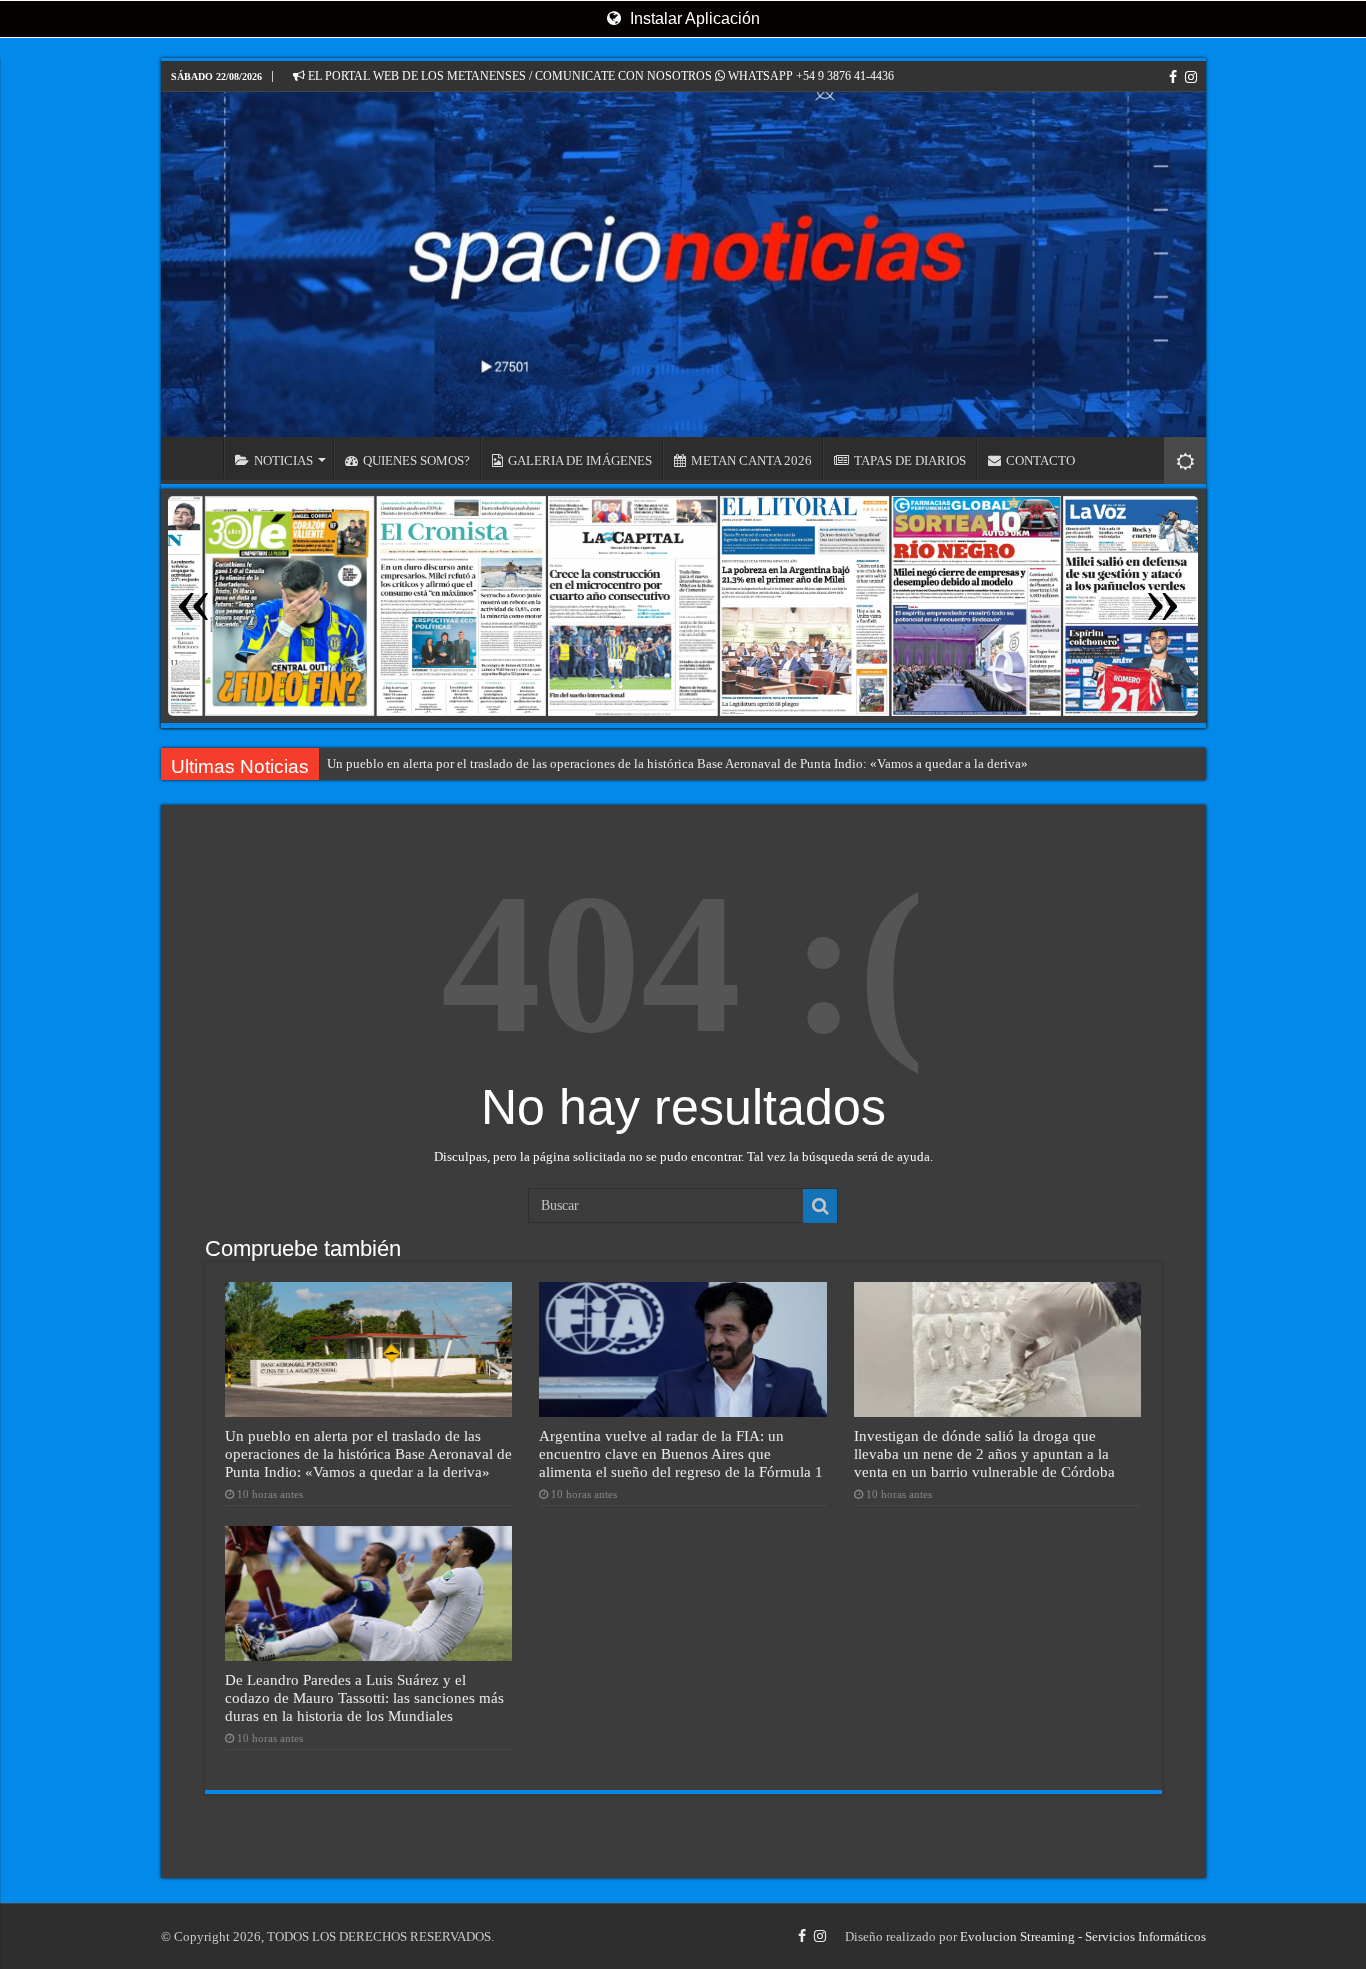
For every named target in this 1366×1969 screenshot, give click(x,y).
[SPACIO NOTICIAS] (683, 264)
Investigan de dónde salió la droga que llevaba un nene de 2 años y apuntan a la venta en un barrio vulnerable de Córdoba (984, 1453)
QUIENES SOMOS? (416, 460)
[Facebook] (1173, 77)
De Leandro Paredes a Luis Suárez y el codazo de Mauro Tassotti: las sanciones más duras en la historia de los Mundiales (364, 1697)
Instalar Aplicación (693, 18)
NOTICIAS (283, 460)
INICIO (197, 458)
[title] (1185, 460)
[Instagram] (1191, 77)
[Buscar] (820, 1206)
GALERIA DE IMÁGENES (580, 460)
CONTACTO (1040, 460)
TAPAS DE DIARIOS (910, 460)
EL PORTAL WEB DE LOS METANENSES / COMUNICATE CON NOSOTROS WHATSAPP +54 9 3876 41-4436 (599, 76)
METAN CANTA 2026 (751, 460)
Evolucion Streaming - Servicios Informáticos (1083, 1936)
